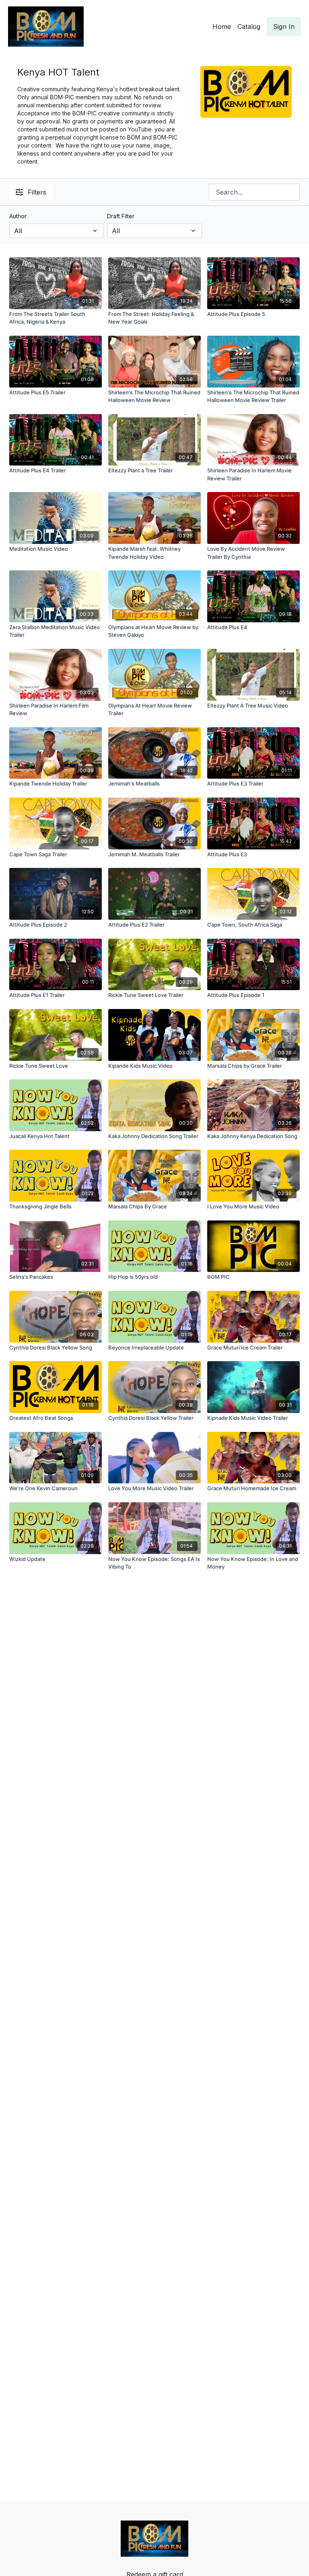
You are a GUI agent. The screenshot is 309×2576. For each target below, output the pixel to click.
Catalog (249, 27)
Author (18, 216)
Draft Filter (121, 216)
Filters (37, 192)
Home (222, 27)
